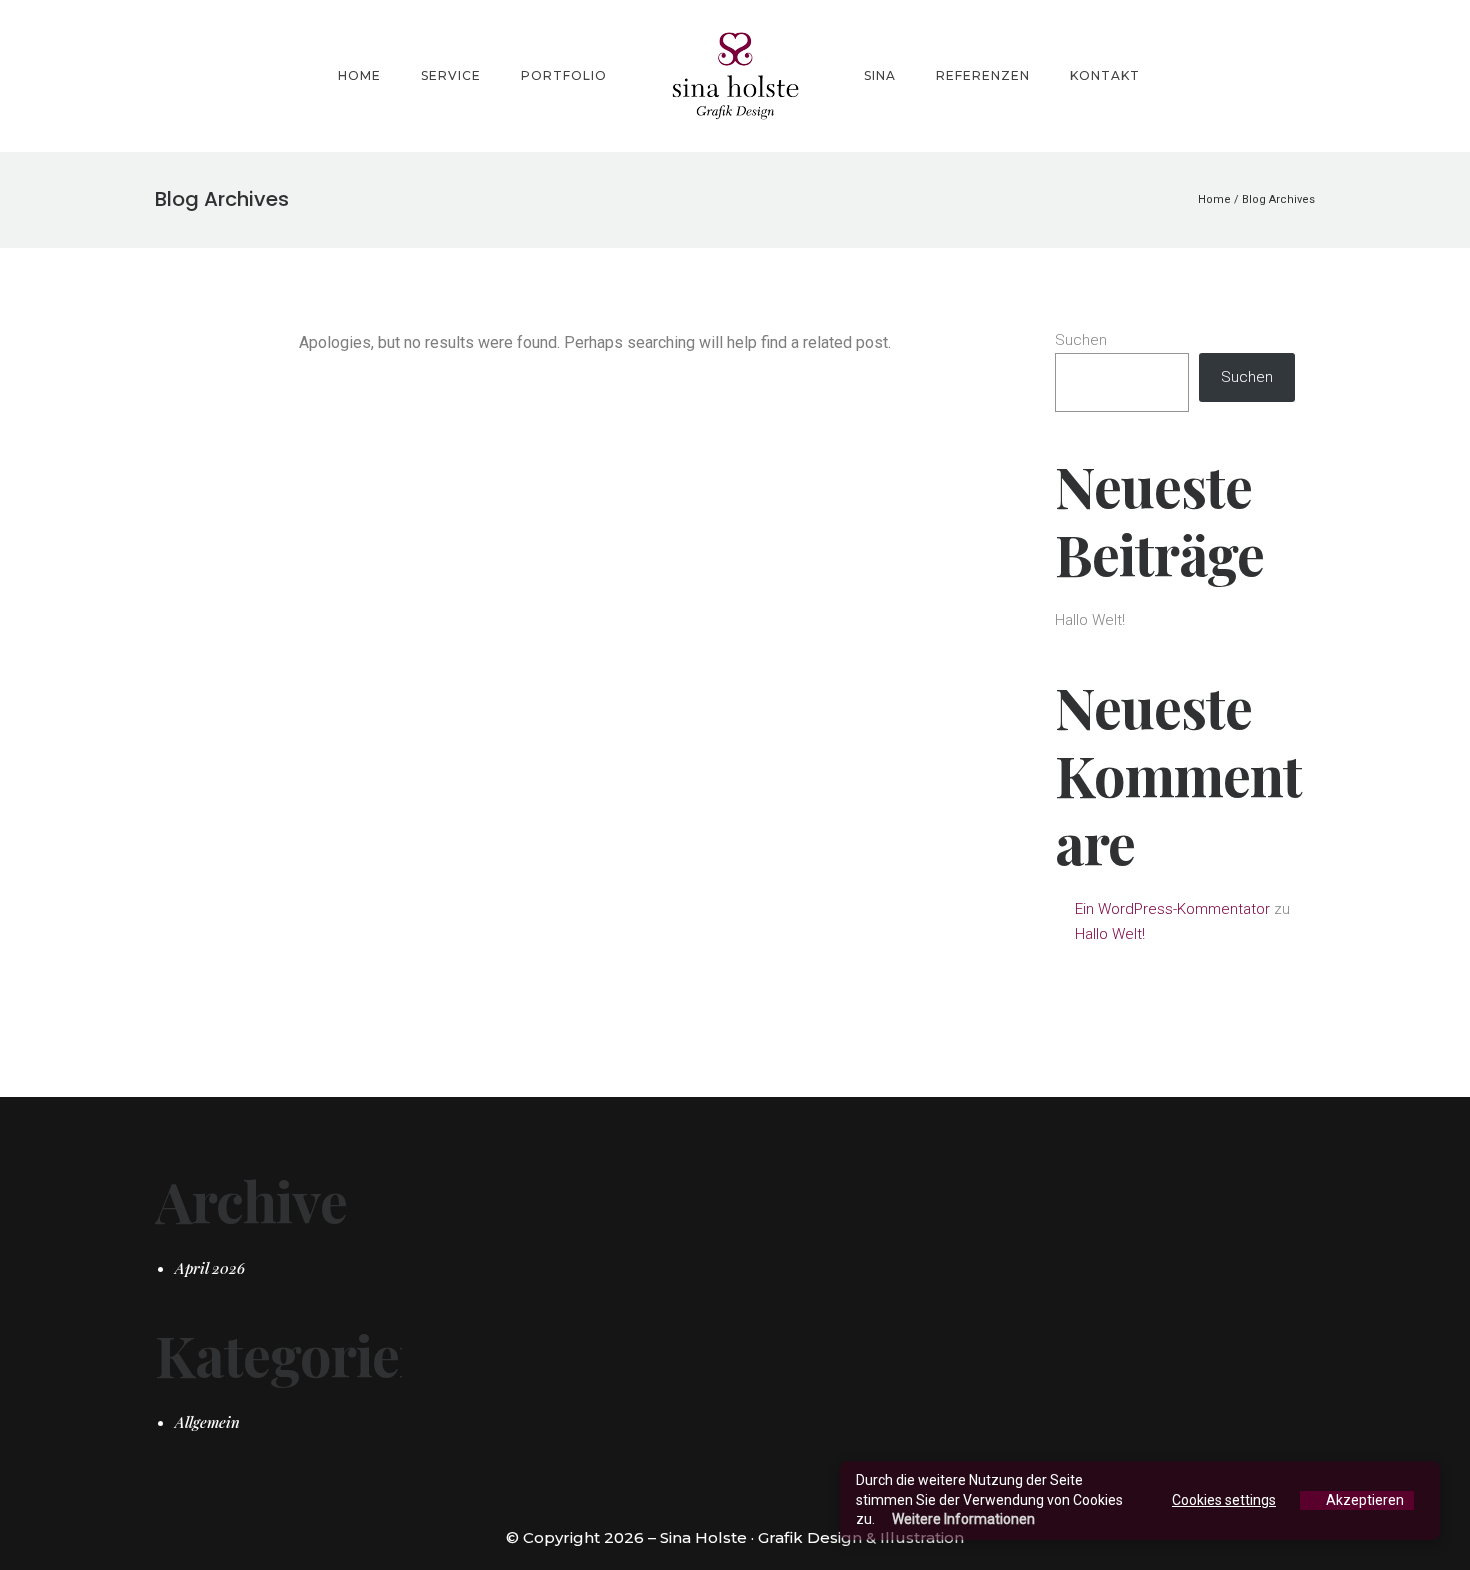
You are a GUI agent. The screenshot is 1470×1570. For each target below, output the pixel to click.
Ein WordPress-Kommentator (1172, 909)
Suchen (1081, 340)
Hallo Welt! (1090, 620)
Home (359, 75)
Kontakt (1105, 75)
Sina (880, 75)
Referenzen (983, 75)
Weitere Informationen (963, 1519)
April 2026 (210, 1268)
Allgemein (207, 1422)
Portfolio (564, 75)
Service (451, 75)
